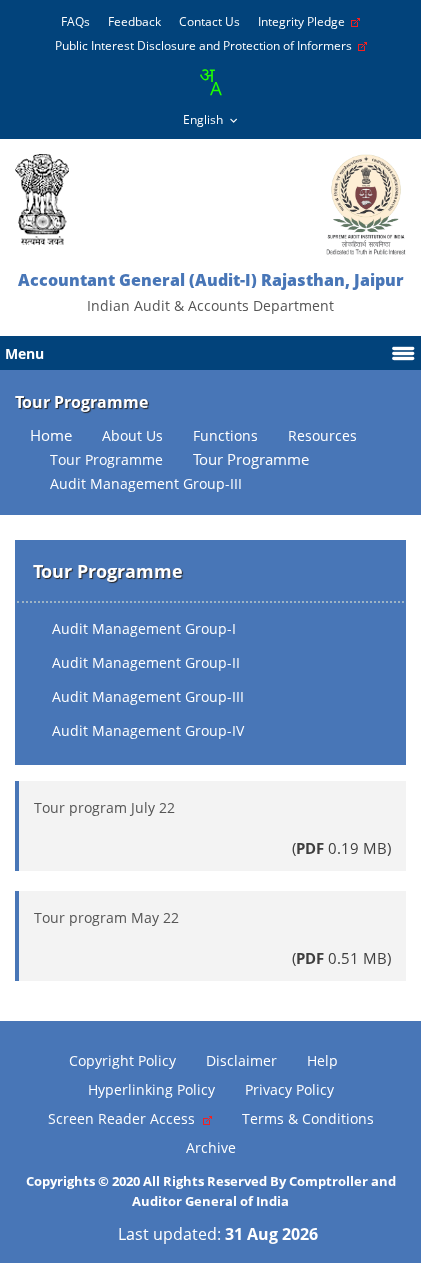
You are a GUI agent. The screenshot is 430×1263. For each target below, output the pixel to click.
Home (51, 435)
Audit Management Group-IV (148, 730)
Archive (211, 1147)
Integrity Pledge (304, 21)
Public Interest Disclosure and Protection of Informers (206, 45)
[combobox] (210, 82)
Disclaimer (241, 1060)
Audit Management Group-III (148, 696)
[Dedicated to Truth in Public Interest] (42, 199)
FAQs (75, 21)
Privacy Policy (289, 1089)
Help (322, 1060)
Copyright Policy (122, 1060)
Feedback (134, 21)
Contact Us (209, 21)
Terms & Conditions (308, 1118)
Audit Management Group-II (146, 662)
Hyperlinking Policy (151, 1089)
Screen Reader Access (125, 1118)
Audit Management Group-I (144, 628)
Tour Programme (251, 459)
